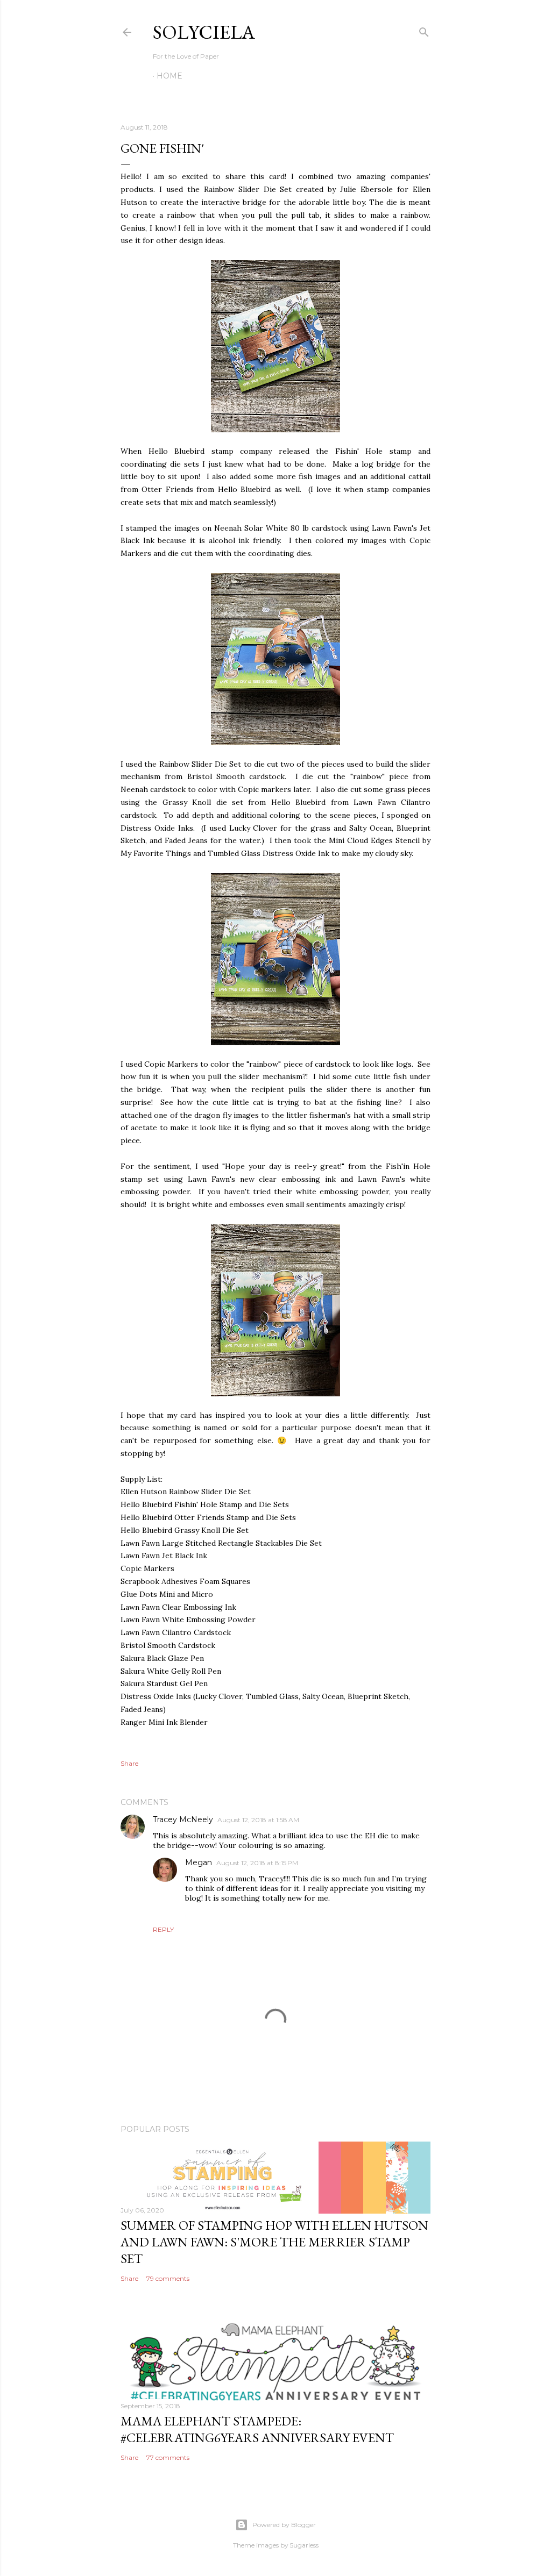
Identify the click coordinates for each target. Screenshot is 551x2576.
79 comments (168, 2278)
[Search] (424, 30)
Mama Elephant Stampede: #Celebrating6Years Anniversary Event (257, 2429)
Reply (163, 1929)
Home (169, 76)
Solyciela (204, 32)
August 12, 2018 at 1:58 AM (258, 1820)
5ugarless (304, 2545)
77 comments (168, 2457)
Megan (199, 1863)
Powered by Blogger (284, 2525)
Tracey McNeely (183, 1819)
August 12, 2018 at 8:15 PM (257, 1863)
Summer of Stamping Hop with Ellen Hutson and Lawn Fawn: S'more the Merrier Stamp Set (274, 2242)
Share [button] (129, 1763)
